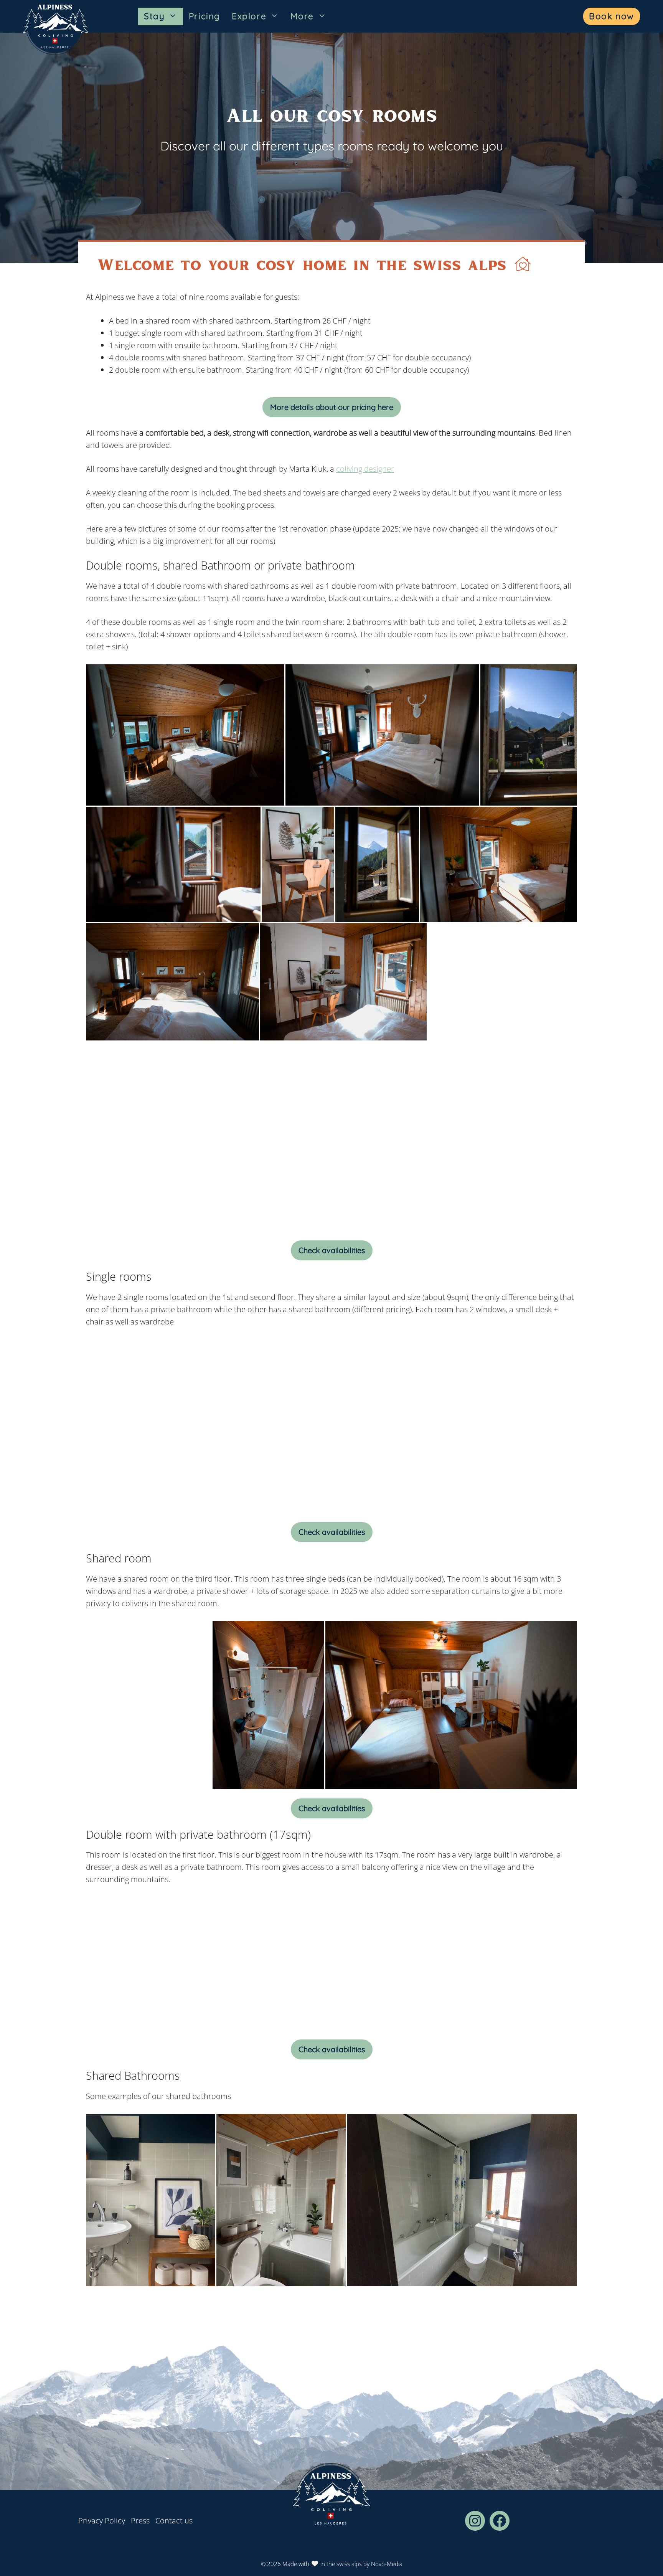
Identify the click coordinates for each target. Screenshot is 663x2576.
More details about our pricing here (332, 407)
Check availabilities (332, 1250)
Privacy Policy (102, 2521)
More (302, 16)
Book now (612, 16)
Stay (154, 16)
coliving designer (365, 469)
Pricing (205, 16)
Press (140, 2521)
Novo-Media (387, 2564)
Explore (249, 16)
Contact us (174, 2521)
